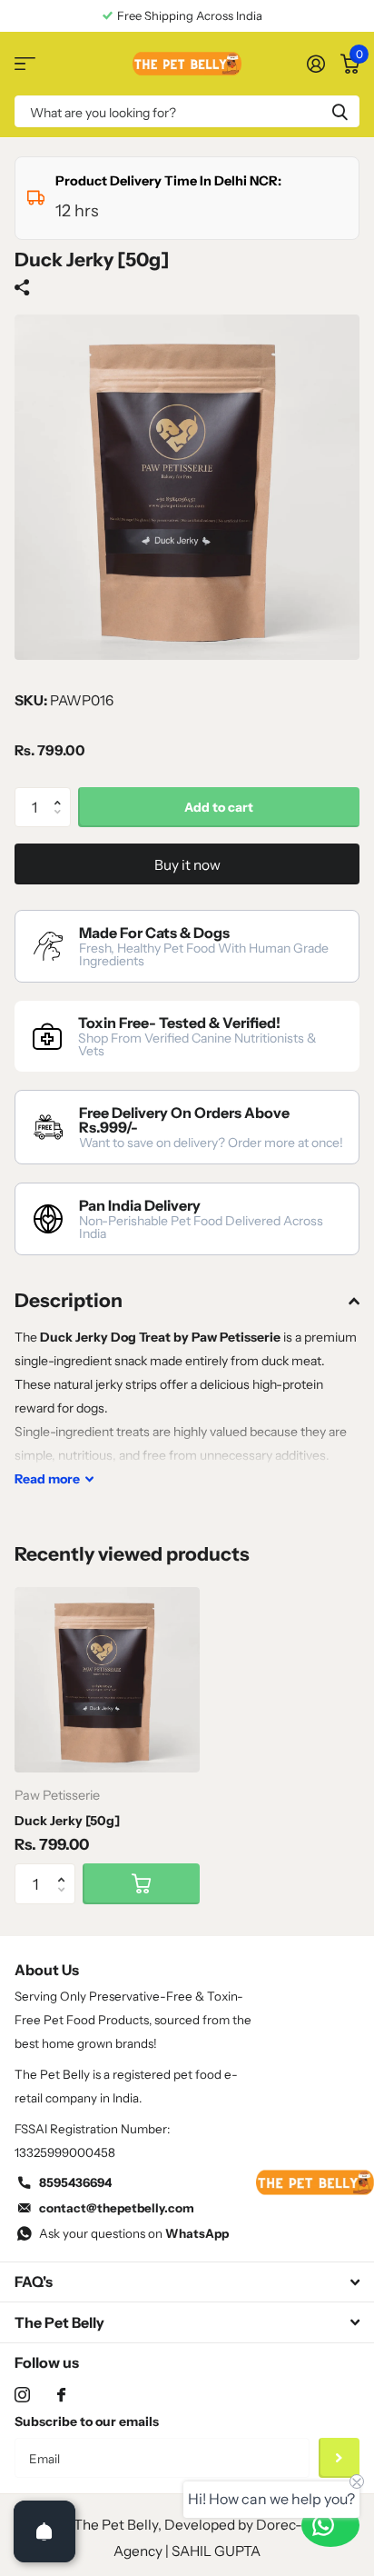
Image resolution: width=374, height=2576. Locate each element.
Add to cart (219, 807)
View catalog (25, 64)
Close (187, 2282)
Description (69, 1300)
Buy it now (187, 865)
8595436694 (75, 2182)
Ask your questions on (134, 2233)
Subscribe (339, 2458)
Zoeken (340, 111)
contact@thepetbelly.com (117, 2208)
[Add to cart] (141, 1884)
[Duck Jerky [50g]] (107, 1680)
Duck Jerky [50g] (67, 1821)
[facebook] (61, 2395)
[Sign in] (315, 64)
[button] (62, 793)
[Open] (44, 2531)
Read (47, 1479)
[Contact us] (330, 2525)
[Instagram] (22, 2395)
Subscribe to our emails (87, 2421)
